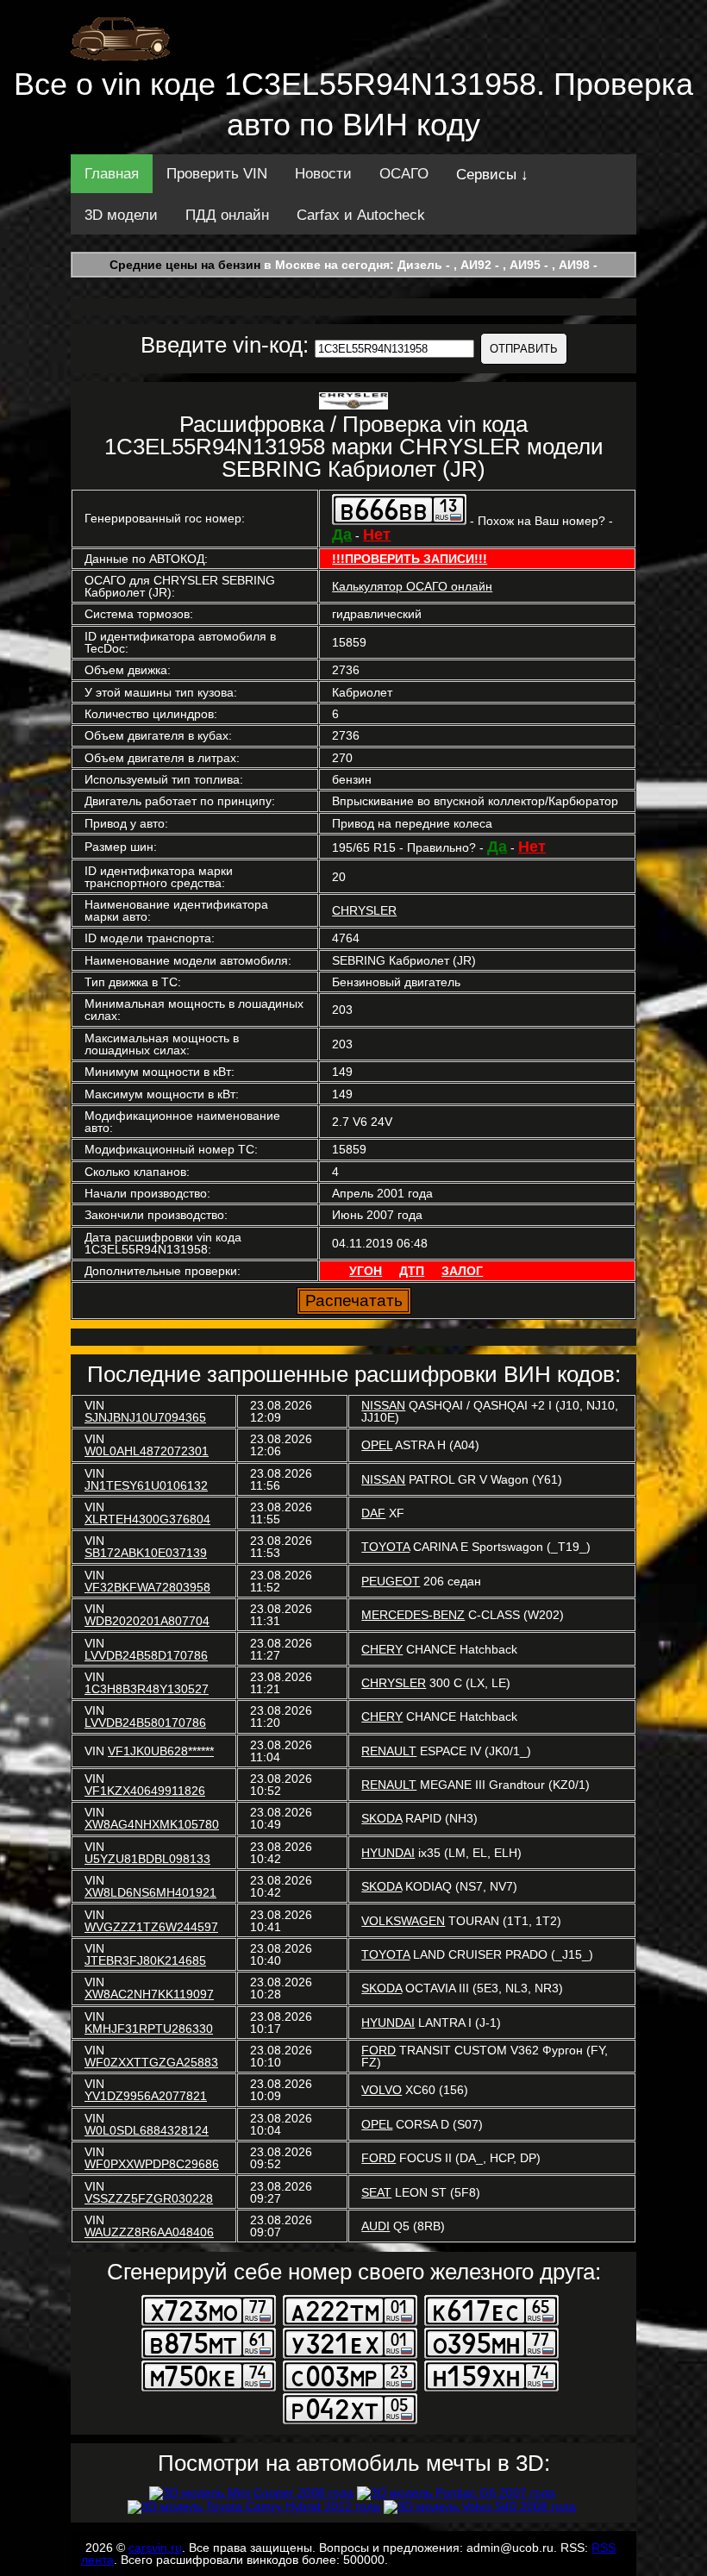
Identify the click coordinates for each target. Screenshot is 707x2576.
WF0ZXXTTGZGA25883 (151, 2062)
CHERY (382, 1649)
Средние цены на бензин (185, 265)
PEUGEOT (391, 1581)
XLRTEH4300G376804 (147, 1519)
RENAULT (389, 1751)
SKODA (382, 1818)
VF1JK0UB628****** (161, 1751)
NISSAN (383, 1405)
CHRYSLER (364, 910)
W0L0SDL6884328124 (147, 2130)
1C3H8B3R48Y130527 (147, 1689)
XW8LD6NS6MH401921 (150, 1892)
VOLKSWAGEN (403, 1921)
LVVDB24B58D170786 (146, 1655)
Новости (323, 174)
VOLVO (382, 2090)
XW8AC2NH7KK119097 (149, 1994)
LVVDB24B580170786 (145, 1723)
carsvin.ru (155, 2548)
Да (342, 535)
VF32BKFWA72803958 (147, 1587)
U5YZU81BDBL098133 (147, 1859)
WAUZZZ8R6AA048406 (149, 2232)
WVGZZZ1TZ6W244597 (151, 1927)
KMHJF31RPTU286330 (149, 2029)
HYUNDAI (388, 1853)
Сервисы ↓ (492, 175)
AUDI (375, 2226)
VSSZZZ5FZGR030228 (149, 2198)
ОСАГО (404, 174)
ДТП (412, 1271)
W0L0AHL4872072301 (147, 1451)
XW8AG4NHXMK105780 (152, 1824)
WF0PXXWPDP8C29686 (152, 2164)
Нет (377, 535)
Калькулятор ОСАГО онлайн (412, 586)
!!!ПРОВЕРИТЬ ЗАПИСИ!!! (410, 559)
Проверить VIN (217, 174)
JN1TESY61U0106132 (146, 1485)
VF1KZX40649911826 (145, 1791)
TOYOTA (385, 1547)
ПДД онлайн (227, 215)
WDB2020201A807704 (147, 1621)
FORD (379, 2050)
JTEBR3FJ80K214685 (145, 1960)
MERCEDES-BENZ (413, 1615)
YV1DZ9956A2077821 (146, 2096)
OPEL (377, 1445)
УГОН (366, 1271)
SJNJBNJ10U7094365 (145, 1417)
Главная (112, 174)
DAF (373, 1513)
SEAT (376, 2192)
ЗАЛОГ (462, 1271)
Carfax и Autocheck (361, 215)
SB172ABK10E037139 (146, 1553)
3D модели (121, 215)
